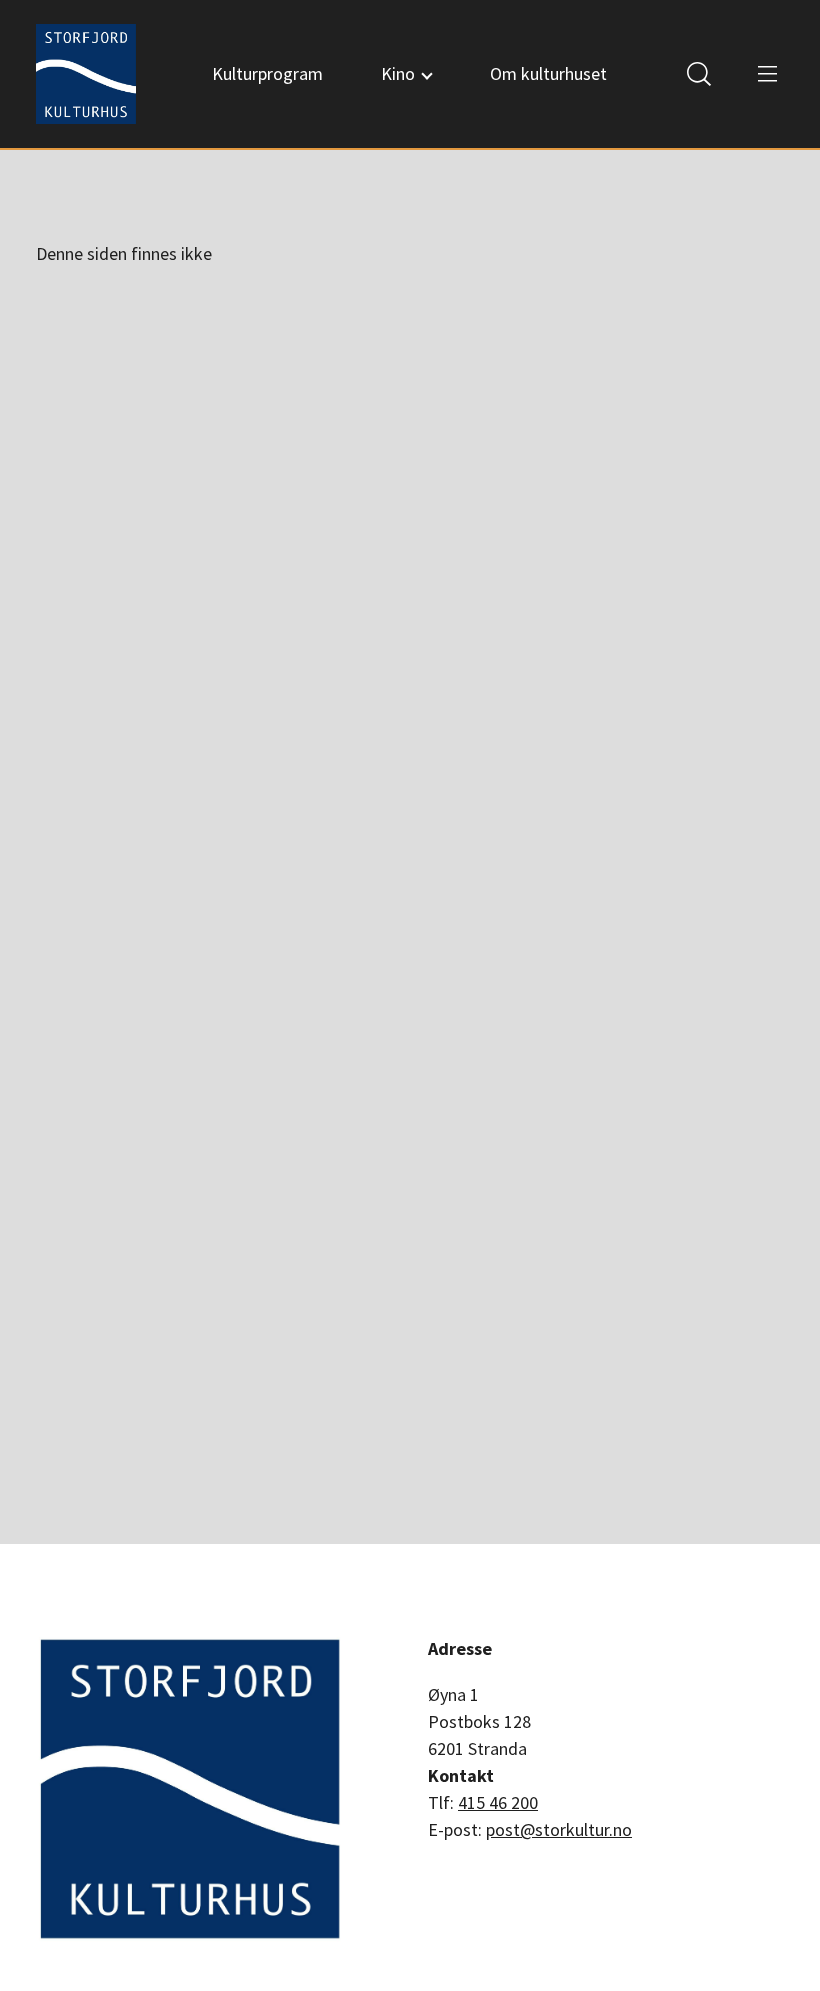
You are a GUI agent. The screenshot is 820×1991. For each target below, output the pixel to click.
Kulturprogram (267, 73)
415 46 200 (498, 1802)
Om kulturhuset (548, 73)
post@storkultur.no (559, 1829)
